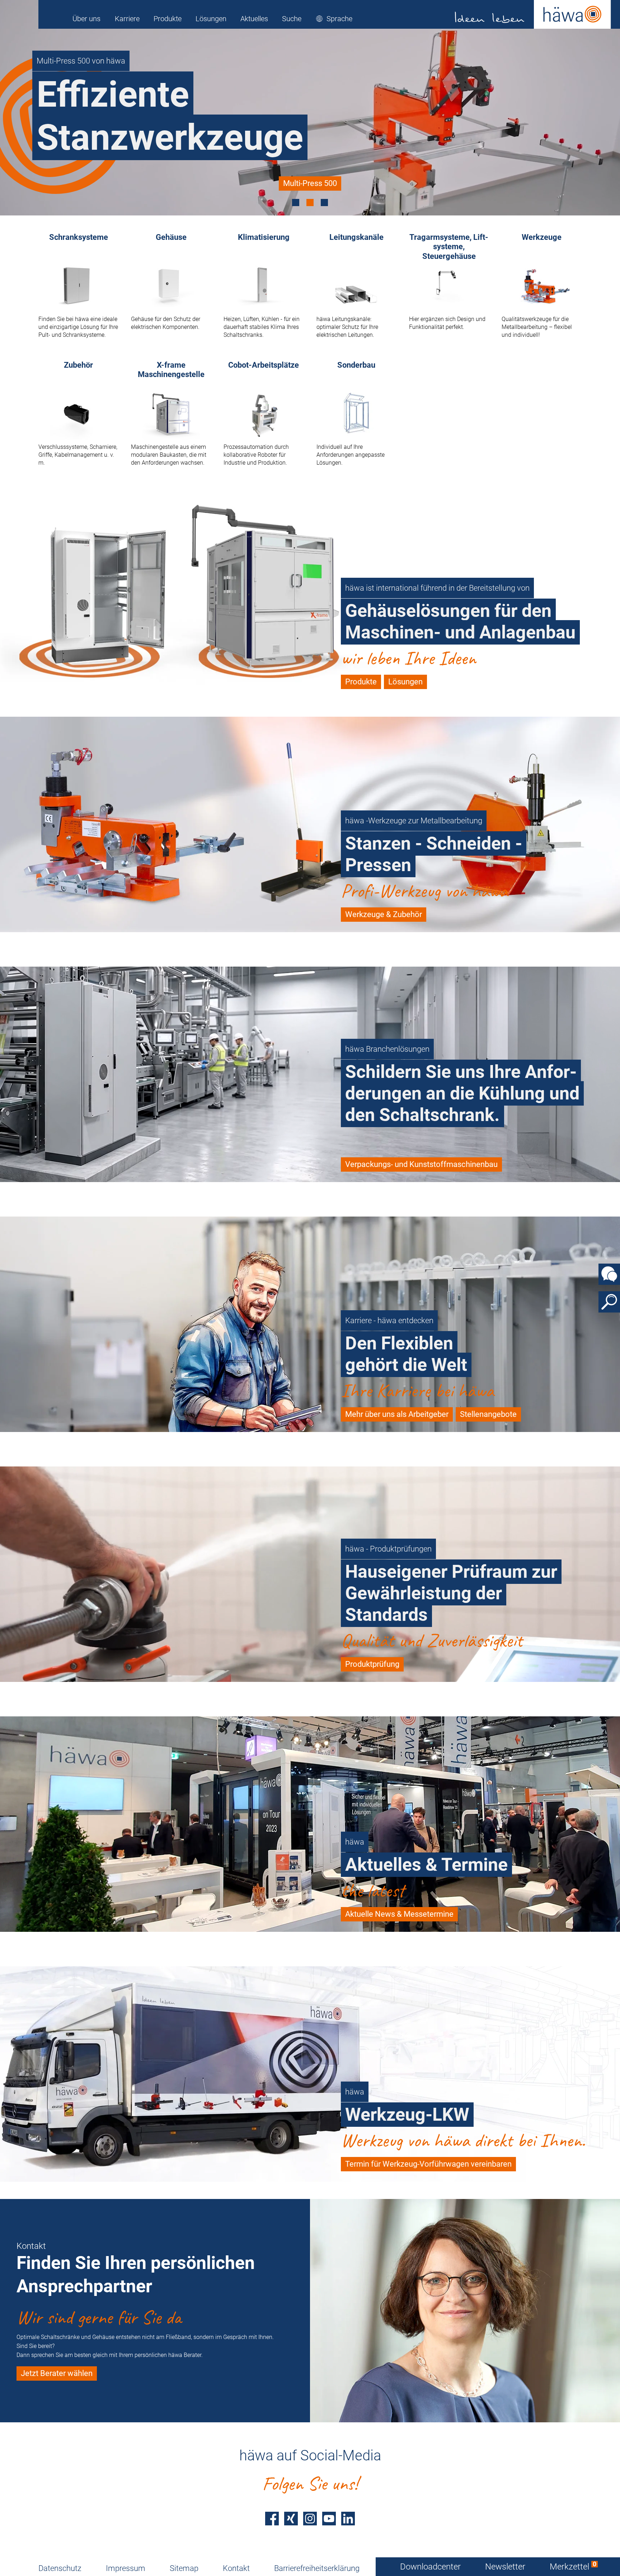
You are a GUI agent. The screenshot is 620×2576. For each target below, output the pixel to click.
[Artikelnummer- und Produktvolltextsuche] (609, 1302)
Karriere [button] (127, 19)
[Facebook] (272, 2519)
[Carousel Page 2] (310, 203)
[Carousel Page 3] (324, 203)
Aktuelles (254, 19)
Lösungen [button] (211, 19)
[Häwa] (533, 14)
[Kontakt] (609, 1274)
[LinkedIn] (348, 2519)
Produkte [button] (168, 19)
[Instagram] (310, 2519)
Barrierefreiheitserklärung (317, 2568)
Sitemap (184, 2568)
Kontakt (236, 2568)
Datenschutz (60, 2568)
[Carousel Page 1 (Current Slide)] (296, 203)
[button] (334, 19)
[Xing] (291, 2519)
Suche (292, 19)
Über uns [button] (86, 19)
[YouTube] (329, 2519)
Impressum (126, 2568)
